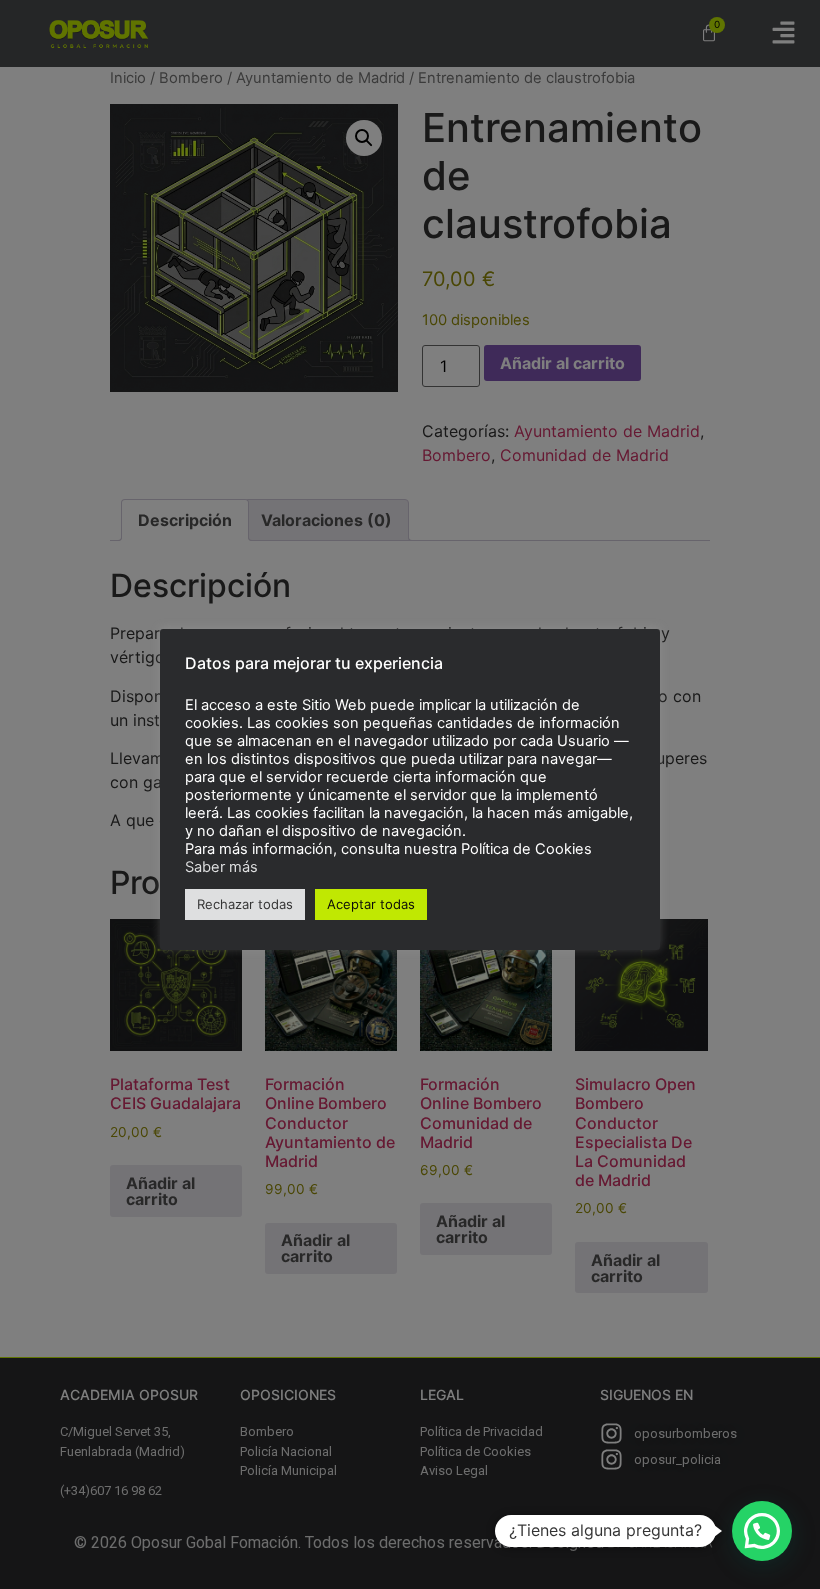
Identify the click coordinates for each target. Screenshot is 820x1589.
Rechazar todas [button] (245, 904)
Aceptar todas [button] (371, 904)
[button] (762, 1531)
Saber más (221, 867)
